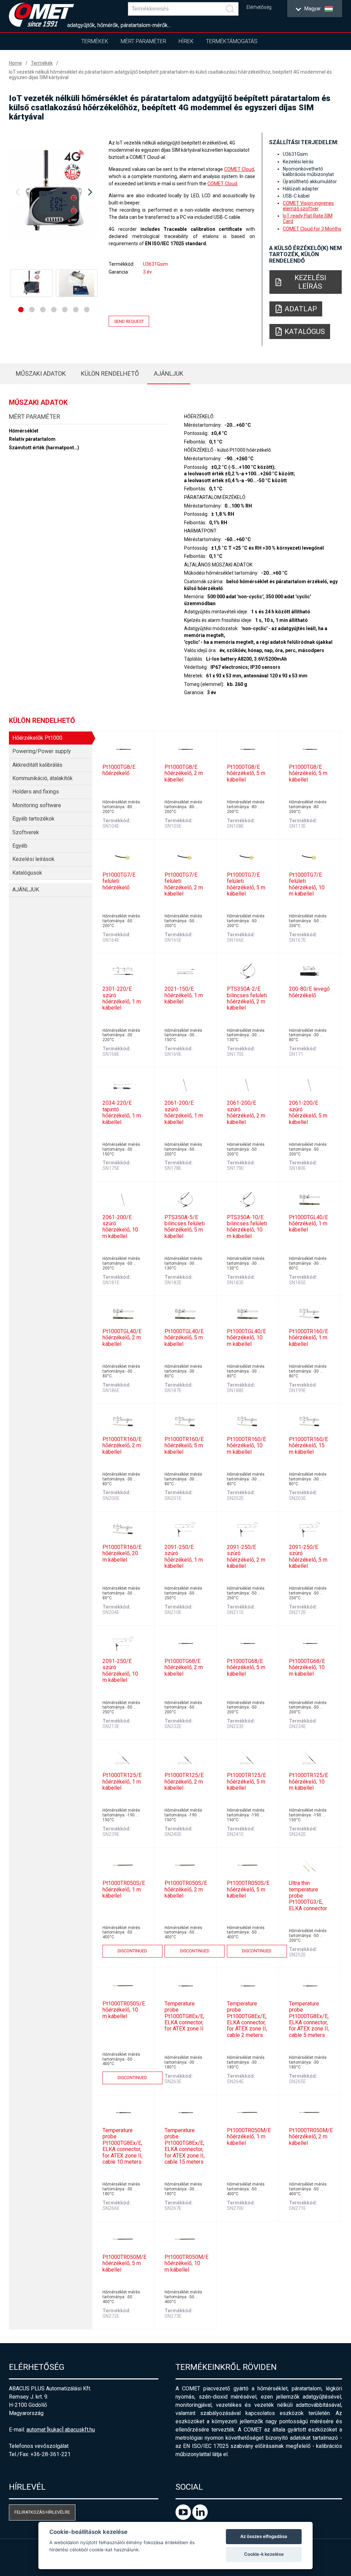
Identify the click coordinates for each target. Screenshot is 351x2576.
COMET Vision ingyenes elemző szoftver (308, 206)
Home (15, 63)
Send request (129, 321)
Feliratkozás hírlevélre (42, 2512)
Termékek (95, 41)
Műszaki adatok (41, 373)
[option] (54, 192)
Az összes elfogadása (264, 2536)
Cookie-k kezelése (264, 2554)
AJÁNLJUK (169, 373)
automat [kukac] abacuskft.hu (61, 2430)
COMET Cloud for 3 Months (312, 229)
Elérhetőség (259, 7)
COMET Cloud (239, 169)
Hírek (186, 41)
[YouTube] (184, 2518)
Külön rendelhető (110, 373)
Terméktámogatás (232, 41)
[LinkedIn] (200, 2518)
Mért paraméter (143, 41)
